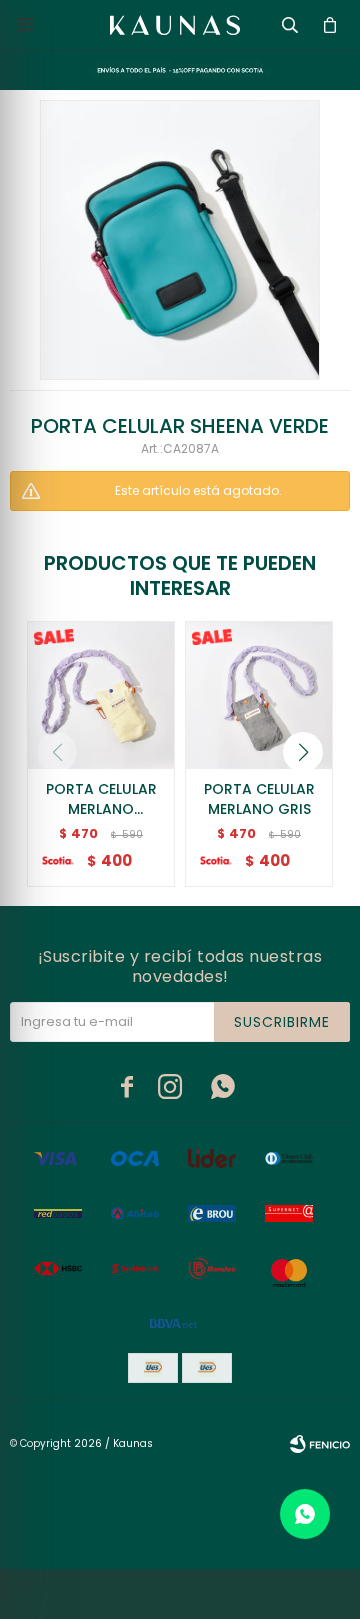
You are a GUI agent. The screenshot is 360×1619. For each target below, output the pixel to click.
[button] (303, 752)
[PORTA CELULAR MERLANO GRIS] (259, 695)
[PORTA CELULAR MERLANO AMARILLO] (101, 695)
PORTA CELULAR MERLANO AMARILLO (101, 799)
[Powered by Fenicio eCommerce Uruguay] (320, 1444)
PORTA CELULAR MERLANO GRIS (259, 799)
